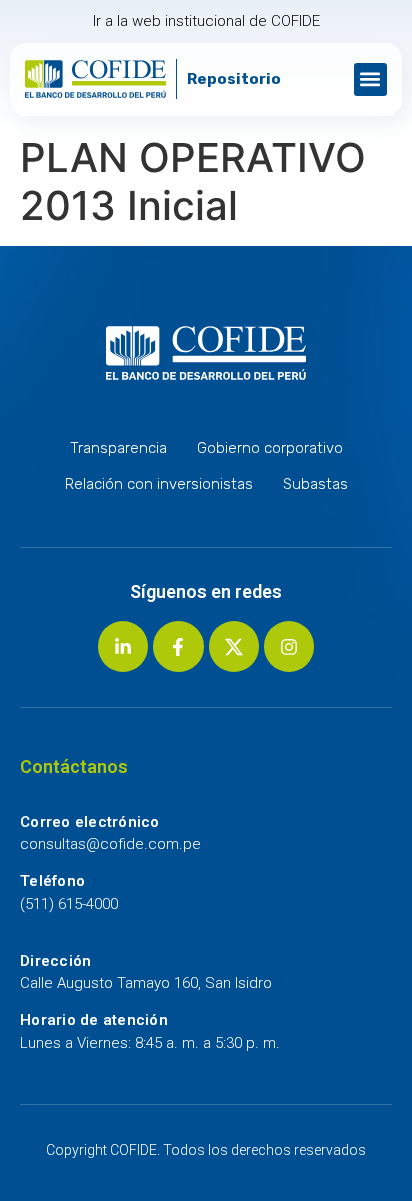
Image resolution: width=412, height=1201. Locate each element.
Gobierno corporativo (270, 448)
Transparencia (118, 448)
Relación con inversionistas (159, 484)
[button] (370, 79)
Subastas (315, 484)
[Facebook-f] (178, 646)
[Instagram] (289, 646)
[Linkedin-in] (123, 646)
